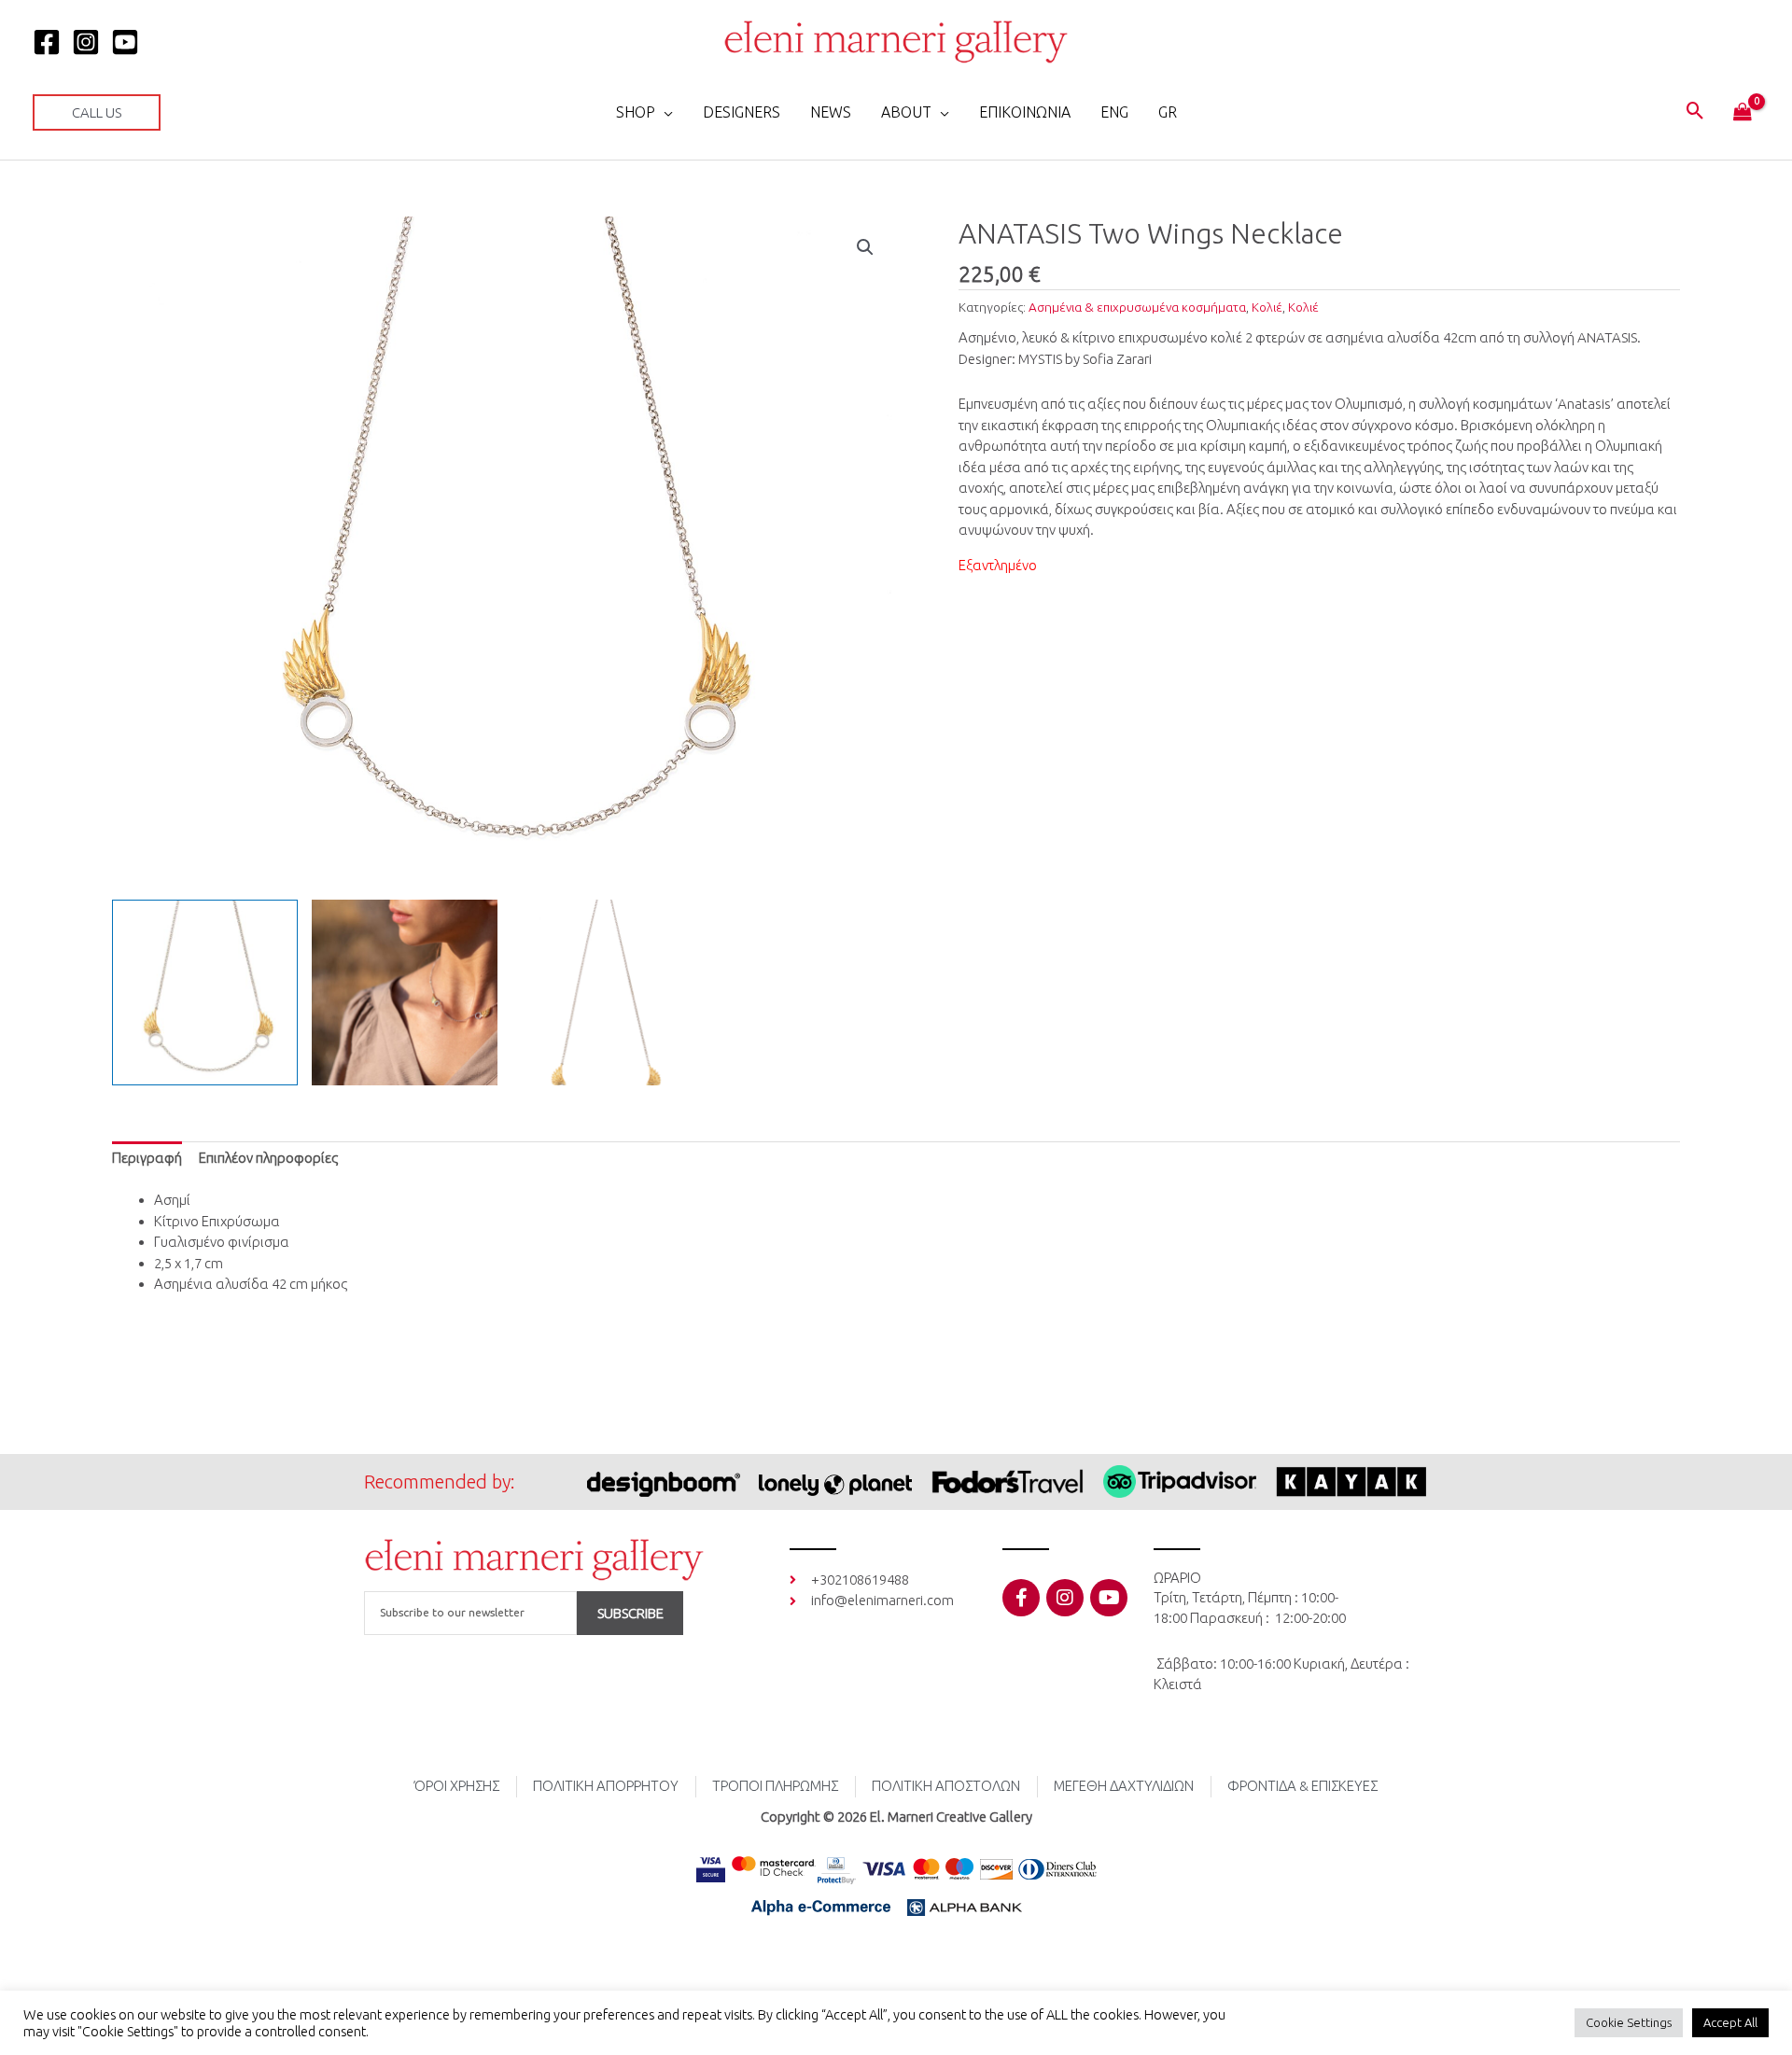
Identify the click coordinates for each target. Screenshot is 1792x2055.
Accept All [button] (1730, 2022)
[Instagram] (86, 42)
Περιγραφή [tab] (147, 1158)
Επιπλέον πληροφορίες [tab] (268, 1158)
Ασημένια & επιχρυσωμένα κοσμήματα (1137, 307)
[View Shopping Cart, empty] (1743, 113)
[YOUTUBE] (125, 42)
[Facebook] (47, 42)
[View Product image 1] (205, 993)
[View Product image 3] (604, 993)
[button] (97, 112)
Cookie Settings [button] (1629, 2022)
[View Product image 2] (405, 993)
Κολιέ (1267, 307)
